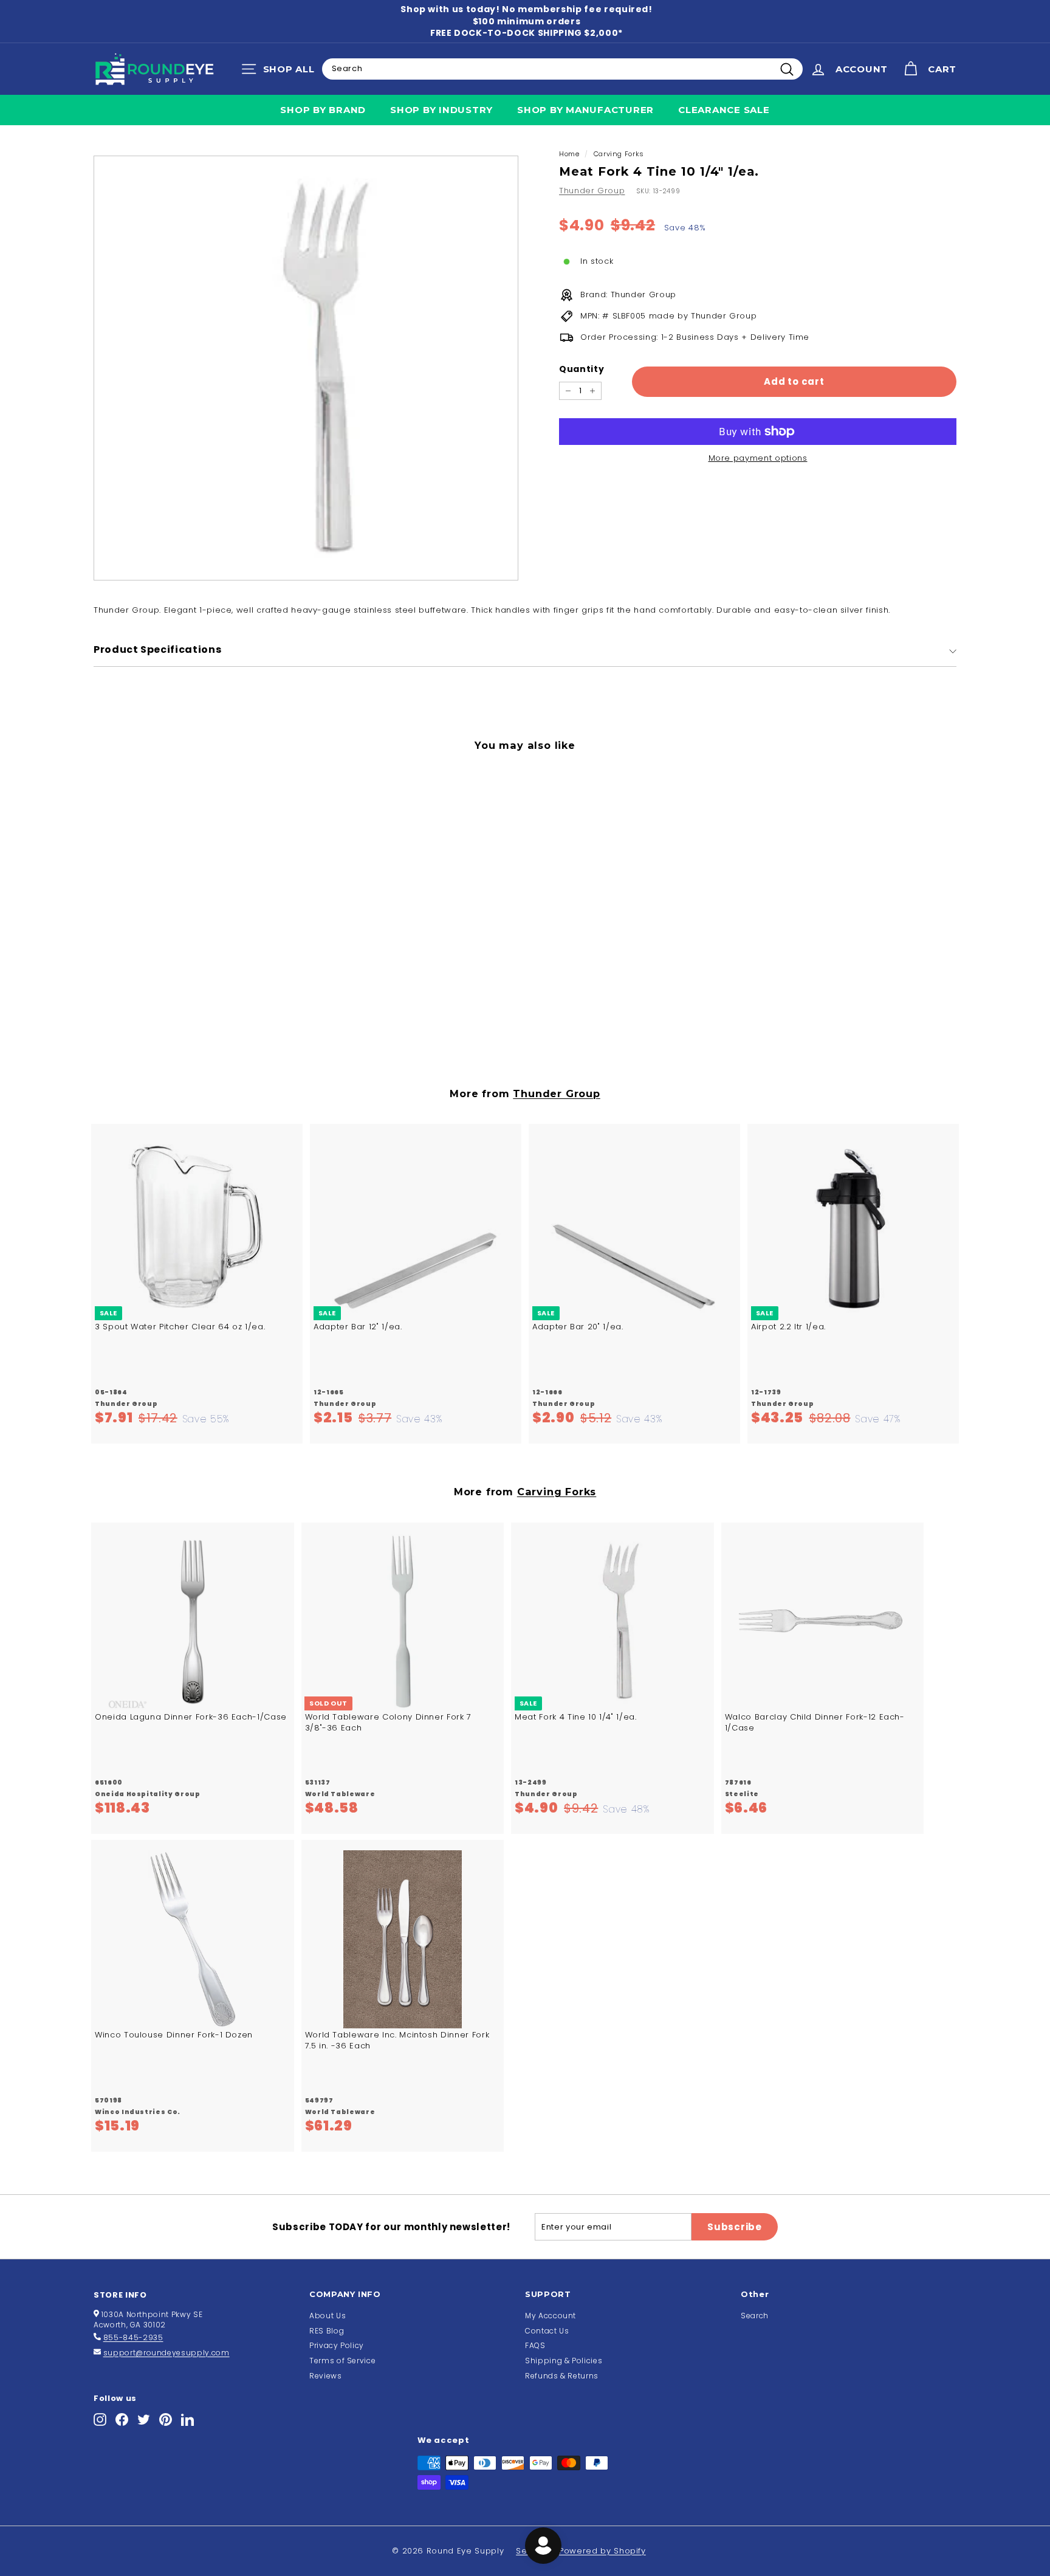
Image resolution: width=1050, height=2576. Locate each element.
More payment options (758, 458)
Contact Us (547, 2331)
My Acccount (551, 2316)
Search (755, 2316)
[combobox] (562, 69)
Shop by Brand (323, 110)
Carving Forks (619, 154)
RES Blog (327, 2331)
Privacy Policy (337, 2345)
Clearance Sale (724, 110)
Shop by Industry (441, 110)
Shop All (281, 72)
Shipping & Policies (564, 2361)
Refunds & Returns (562, 2376)
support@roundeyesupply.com (166, 2353)
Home (569, 154)
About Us (328, 2316)
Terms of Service (342, 2361)
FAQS (535, 2345)
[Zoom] (306, 368)
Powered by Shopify (602, 2551)
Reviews (326, 2376)
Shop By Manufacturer (585, 110)
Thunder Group (592, 191)
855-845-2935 (133, 2337)
